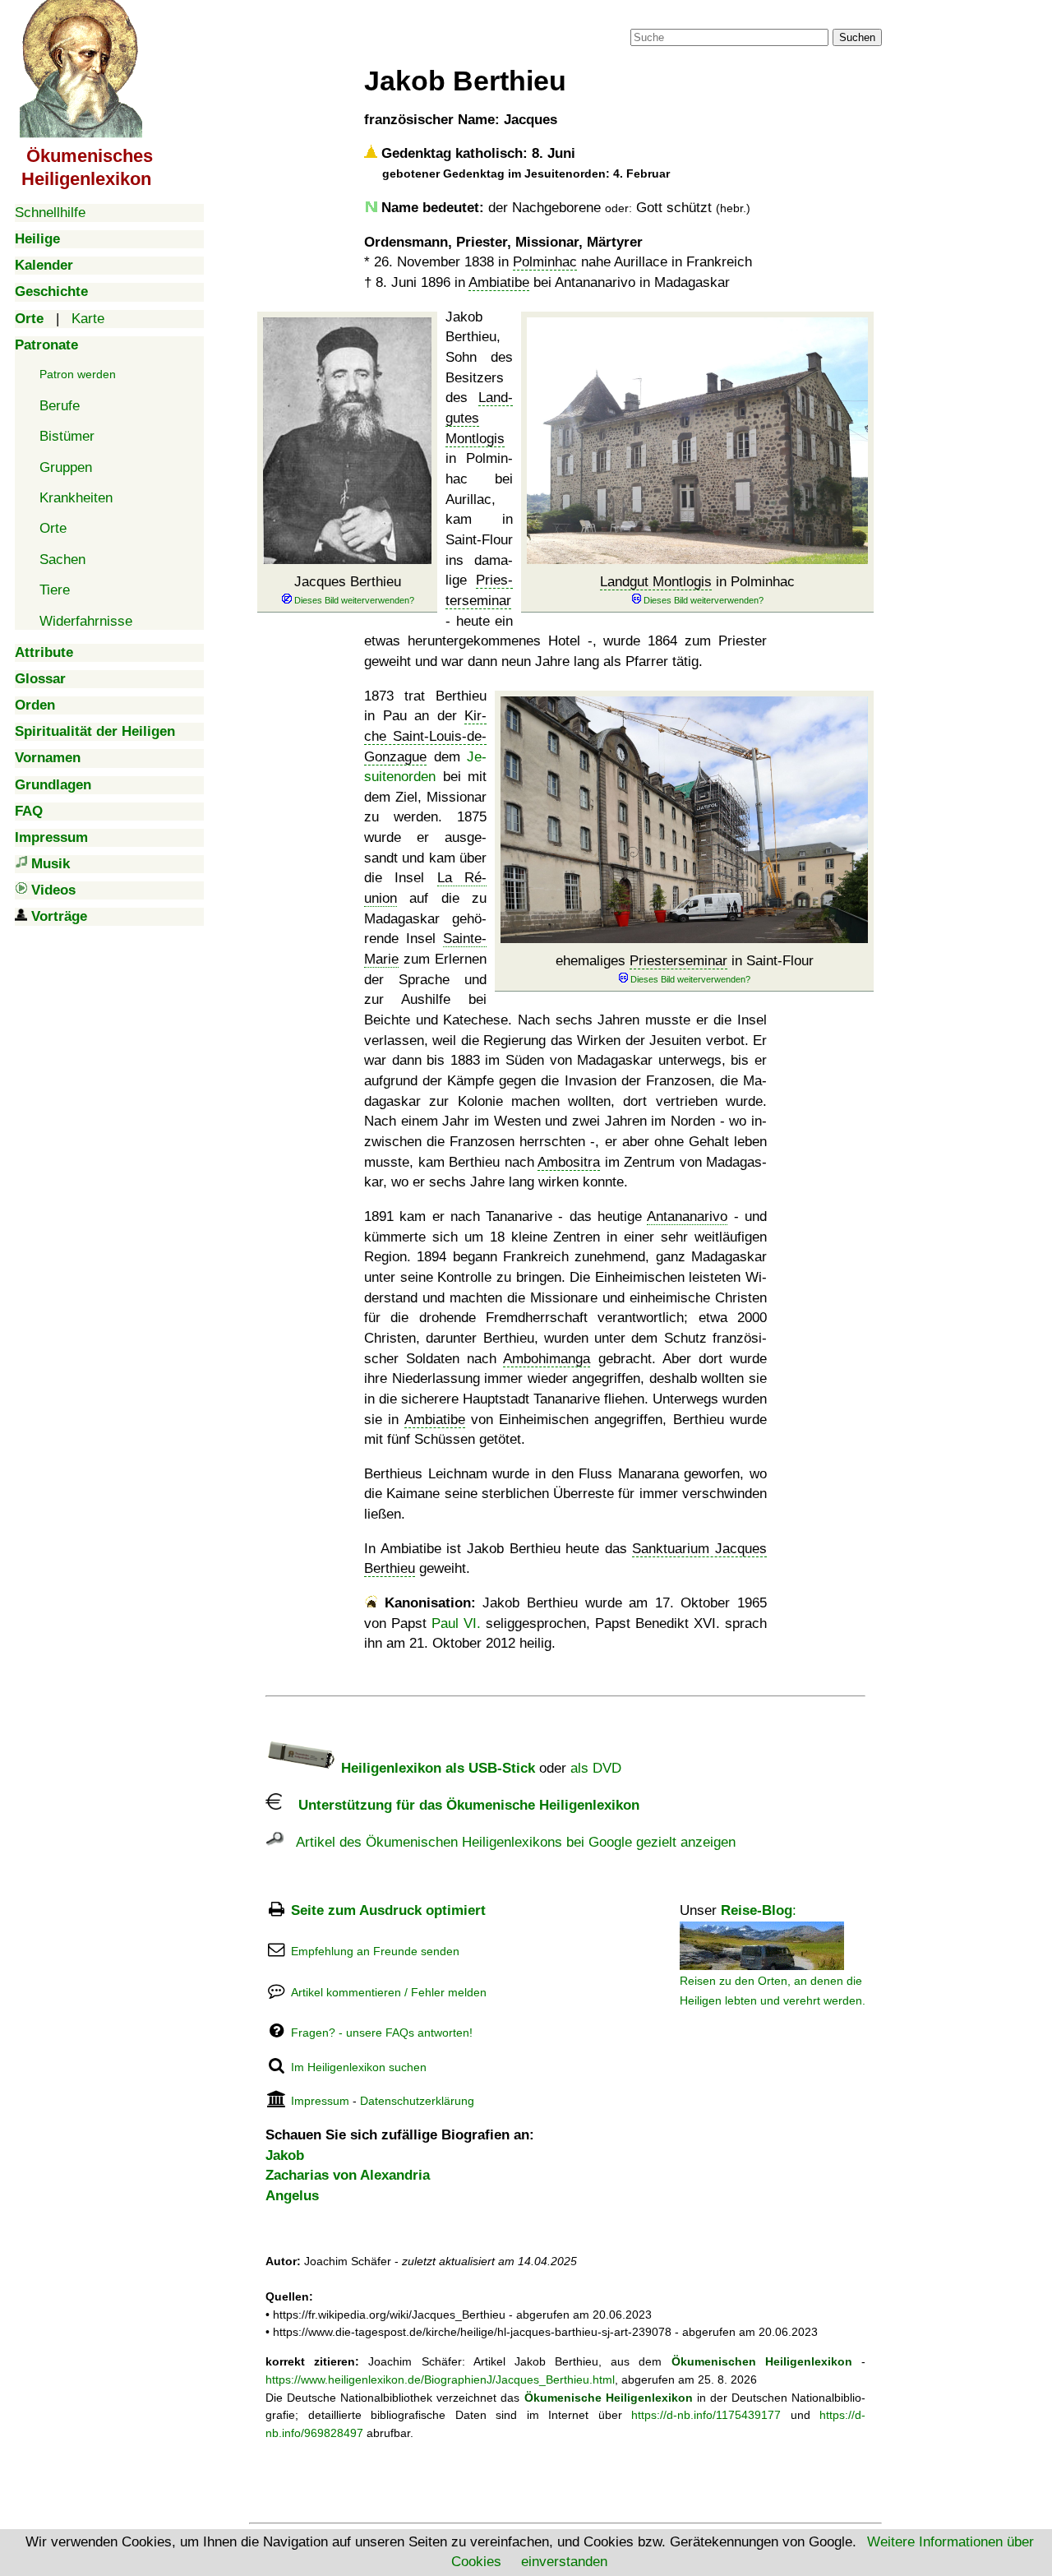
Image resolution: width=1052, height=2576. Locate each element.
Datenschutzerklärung (417, 2101)
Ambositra (569, 1162)
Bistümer (67, 436)
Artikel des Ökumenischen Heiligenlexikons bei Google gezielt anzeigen (510, 1842)
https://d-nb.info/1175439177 (706, 2415)
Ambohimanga (547, 1359)
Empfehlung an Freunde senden (375, 1951)
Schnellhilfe (50, 213)
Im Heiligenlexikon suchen (359, 2067)
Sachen (62, 560)
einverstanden (564, 2562)
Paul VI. (456, 1623)
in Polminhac (697, 582)
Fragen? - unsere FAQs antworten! (382, 2033)
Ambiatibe (499, 282)
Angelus (292, 2196)
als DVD (596, 1768)
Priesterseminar (678, 961)
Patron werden (78, 374)
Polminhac (545, 262)
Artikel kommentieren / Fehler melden (389, 1992)
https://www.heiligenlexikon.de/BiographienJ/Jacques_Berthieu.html (440, 2379)
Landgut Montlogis (656, 582)
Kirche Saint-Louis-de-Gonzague (425, 736)
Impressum (320, 2101)
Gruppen (66, 467)
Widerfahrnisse (86, 621)
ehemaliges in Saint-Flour (685, 961)
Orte (53, 528)
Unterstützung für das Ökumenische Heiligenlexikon (461, 1805)
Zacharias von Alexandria (348, 2175)
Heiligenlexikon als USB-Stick (436, 1768)
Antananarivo (687, 1216)
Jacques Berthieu (348, 582)
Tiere (55, 590)
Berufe (60, 406)
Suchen (857, 37)
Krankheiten (76, 498)
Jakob (285, 2155)
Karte (88, 319)
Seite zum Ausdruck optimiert (388, 1910)
